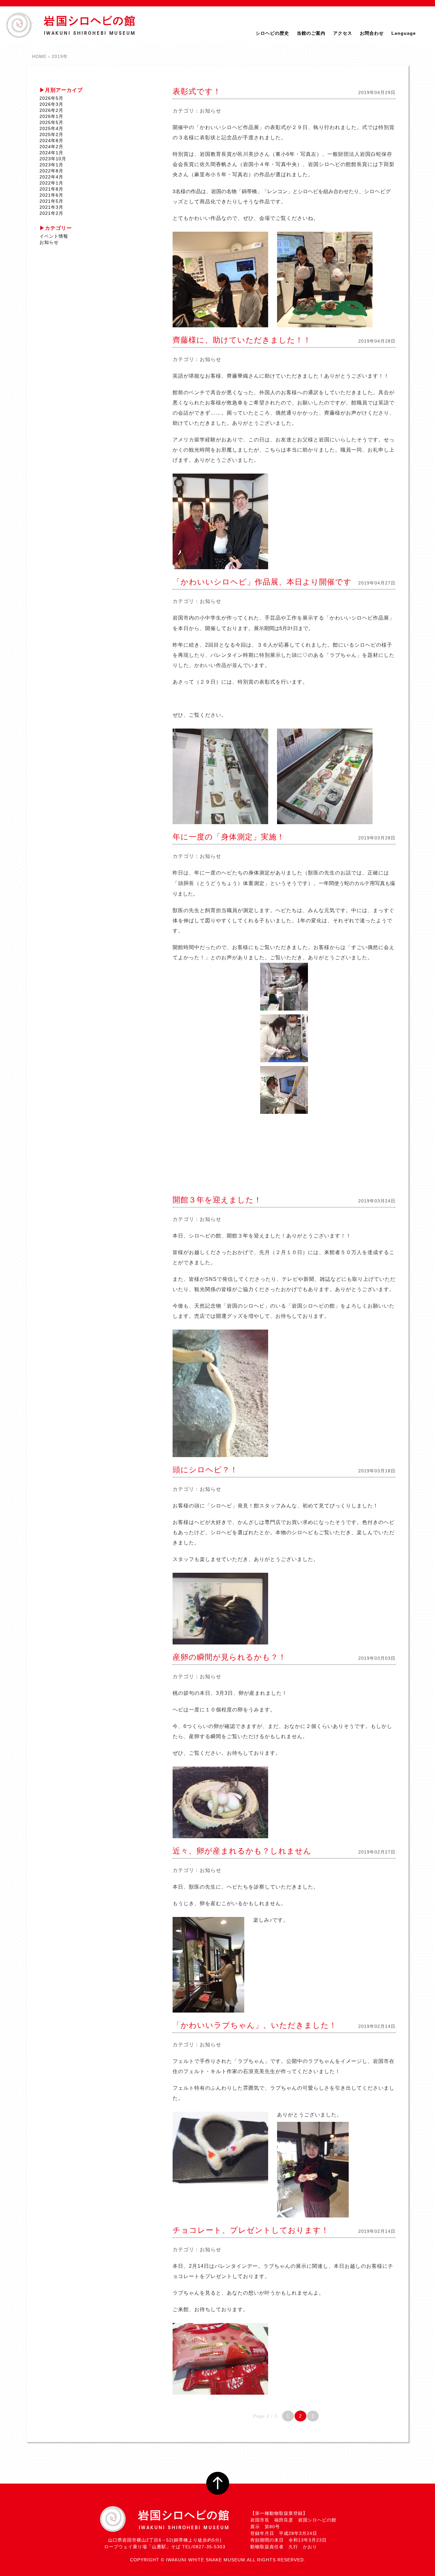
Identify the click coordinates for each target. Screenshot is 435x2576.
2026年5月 (51, 98)
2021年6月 (51, 195)
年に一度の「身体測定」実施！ (229, 837)
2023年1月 (51, 165)
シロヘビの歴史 (272, 33)
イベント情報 (54, 236)
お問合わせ (372, 33)
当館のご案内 (311, 33)
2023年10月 (53, 159)
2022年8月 (51, 171)
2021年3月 (51, 207)
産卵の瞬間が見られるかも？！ (229, 1657)
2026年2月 (51, 110)
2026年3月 (51, 104)
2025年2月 (51, 134)
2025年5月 (51, 122)
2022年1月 (51, 183)
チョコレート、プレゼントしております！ (251, 2230)
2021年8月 (51, 189)
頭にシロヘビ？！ (205, 1470)
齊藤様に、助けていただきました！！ (242, 340)
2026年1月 (51, 116)
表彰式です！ (197, 91)
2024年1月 (51, 153)
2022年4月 (51, 177)
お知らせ (210, 111)
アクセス (343, 33)
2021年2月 (51, 213)
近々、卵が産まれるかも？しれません (242, 1851)
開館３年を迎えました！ (217, 1200)
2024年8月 (51, 141)
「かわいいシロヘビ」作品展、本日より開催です (262, 582)
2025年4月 (51, 128)
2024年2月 (51, 147)
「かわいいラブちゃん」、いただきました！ (255, 2025)
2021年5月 (51, 201)
